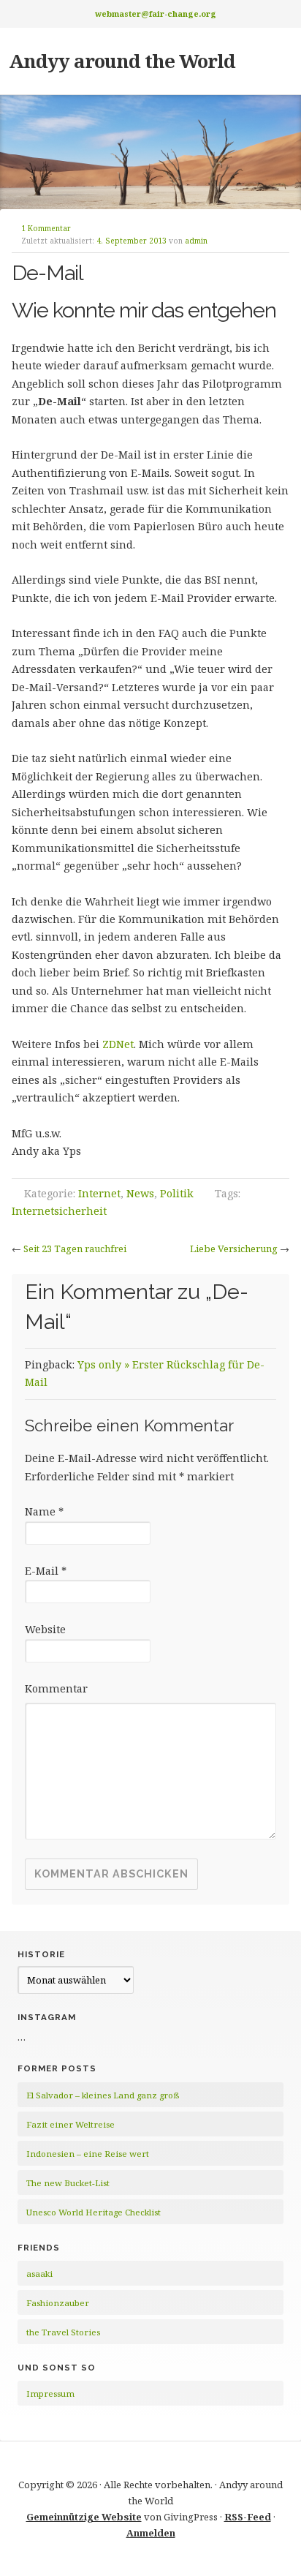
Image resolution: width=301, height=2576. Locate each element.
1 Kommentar (46, 228)
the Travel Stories (63, 2332)
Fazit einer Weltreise (71, 2124)
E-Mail (46, 1571)
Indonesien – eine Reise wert (88, 2154)
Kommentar (56, 1688)
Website (45, 1629)
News (140, 1193)
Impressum (50, 2394)
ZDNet (118, 1044)
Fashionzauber (58, 2303)
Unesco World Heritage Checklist (94, 2212)
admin (196, 241)
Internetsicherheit (59, 1211)
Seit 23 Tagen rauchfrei (75, 1249)
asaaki (39, 2274)
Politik (177, 1193)
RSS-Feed (248, 2517)
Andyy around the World (122, 61)
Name (44, 1511)
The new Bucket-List (68, 2183)
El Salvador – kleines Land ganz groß (103, 2095)
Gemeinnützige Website (84, 2517)
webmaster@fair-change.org (156, 14)
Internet (99, 1193)
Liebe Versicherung (234, 1249)
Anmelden (151, 2533)
